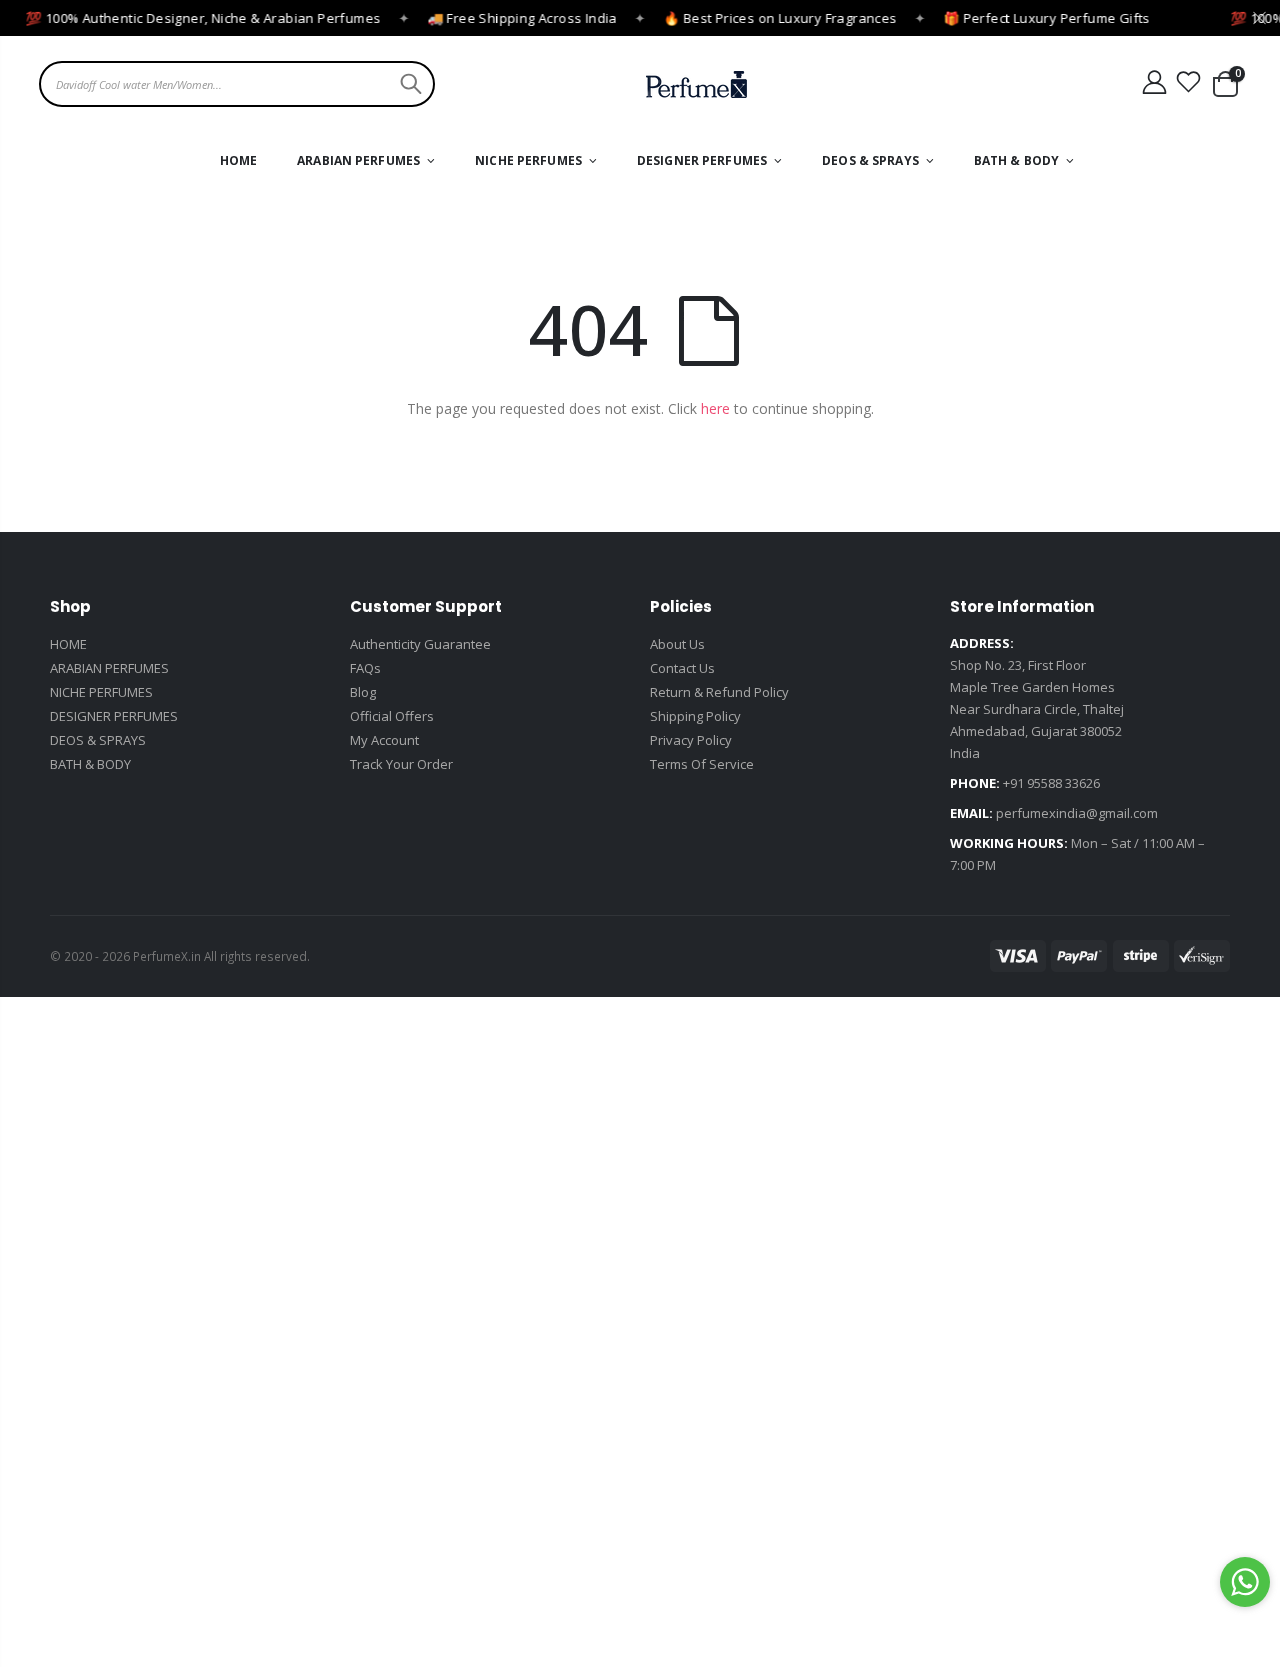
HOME (68, 644)
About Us (677, 644)
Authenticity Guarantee (420, 644)
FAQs (365, 668)
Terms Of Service (702, 764)
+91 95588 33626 (1051, 783)
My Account (384, 740)
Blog (363, 692)
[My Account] (1154, 82)
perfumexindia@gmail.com (1077, 813)
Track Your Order (401, 764)
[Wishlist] (1189, 82)
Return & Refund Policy (719, 692)
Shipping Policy (695, 716)
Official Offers (392, 716)
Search (408, 84)
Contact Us (682, 668)
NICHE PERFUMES (101, 692)
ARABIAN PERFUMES (109, 668)
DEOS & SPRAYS (98, 740)
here (715, 408)
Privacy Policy (691, 740)
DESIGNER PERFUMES (114, 716)
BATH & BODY (90, 764)
